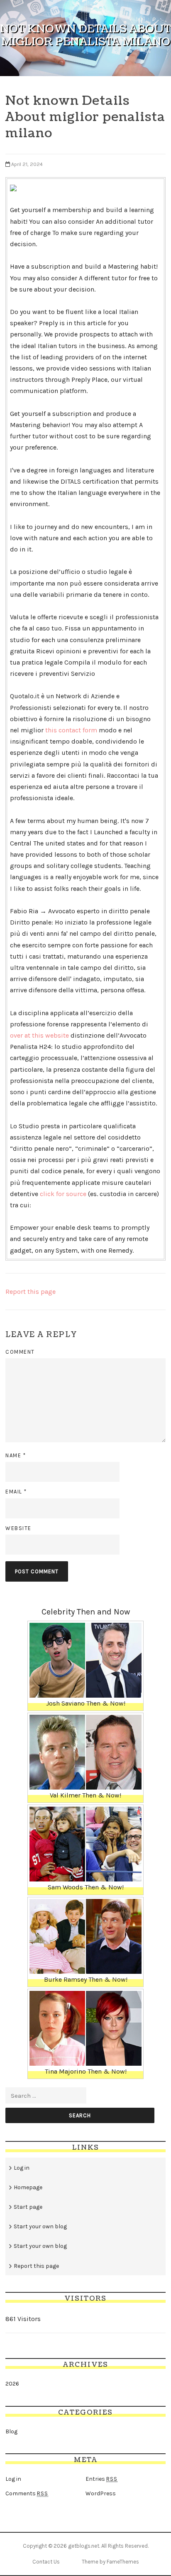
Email (16, 1492)
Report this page (31, 1292)
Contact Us (46, 2562)
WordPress (101, 2493)
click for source (63, 1194)
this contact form (71, 730)
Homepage (28, 2187)
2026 (12, 2384)
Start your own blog (40, 2226)
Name (16, 1455)
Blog (11, 2431)
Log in (22, 2168)
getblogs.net (84, 2546)
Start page (28, 2207)
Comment (20, 1352)
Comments (27, 2493)
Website (18, 1528)
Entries (101, 2479)
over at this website (39, 1035)
